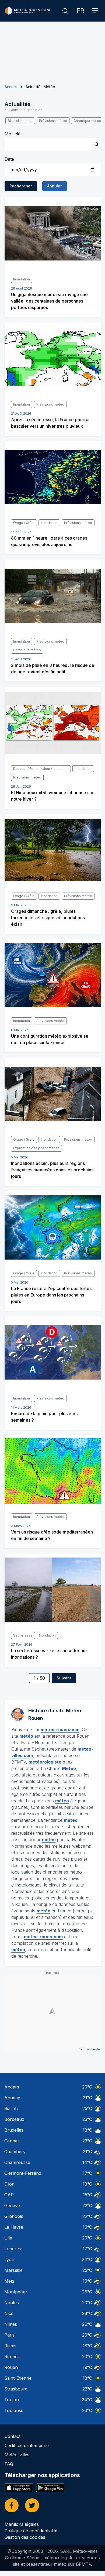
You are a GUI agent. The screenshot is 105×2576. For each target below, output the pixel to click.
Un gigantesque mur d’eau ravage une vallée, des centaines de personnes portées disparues (49, 301)
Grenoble (14, 2216)
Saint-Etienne (18, 2378)
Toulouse (14, 2410)
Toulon (12, 2400)
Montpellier (16, 2292)
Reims (10, 2346)
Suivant (64, 1678)
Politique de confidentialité (31, 2531)
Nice (9, 2313)
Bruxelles (14, 2130)
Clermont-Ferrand (23, 2173)
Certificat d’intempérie (27, 2445)
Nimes (11, 2324)
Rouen (11, 2367)
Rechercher (21, 186)
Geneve (12, 2205)
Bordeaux (14, 2119)
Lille (8, 2238)
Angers (12, 2087)
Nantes (12, 2303)
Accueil (11, 87)
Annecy (12, 2098)
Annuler (55, 186)
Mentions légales (22, 2524)
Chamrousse (17, 2162)
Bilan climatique (20, 121)
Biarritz (12, 2108)
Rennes (12, 2357)
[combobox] (53, 144)
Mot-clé (13, 134)
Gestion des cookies (25, 2537)
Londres (13, 2249)
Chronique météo (87, 121)
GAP (9, 2195)
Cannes (12, 2141)
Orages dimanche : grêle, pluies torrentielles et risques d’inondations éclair (48, 918)
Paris (9, 2335)
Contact (13, 2436)
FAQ (9, 2464)
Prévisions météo (53, 121)
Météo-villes (17, 2455)
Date (9, 159)
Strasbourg (16, 2389)
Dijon (9, 2184)
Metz (9, 2281)
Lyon (9, 2259)
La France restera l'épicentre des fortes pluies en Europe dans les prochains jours (51, 1295)
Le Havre (14, 2227)
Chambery (15, 2152)
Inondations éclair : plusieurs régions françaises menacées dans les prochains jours (52, 1170)
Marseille (13, 2270)
